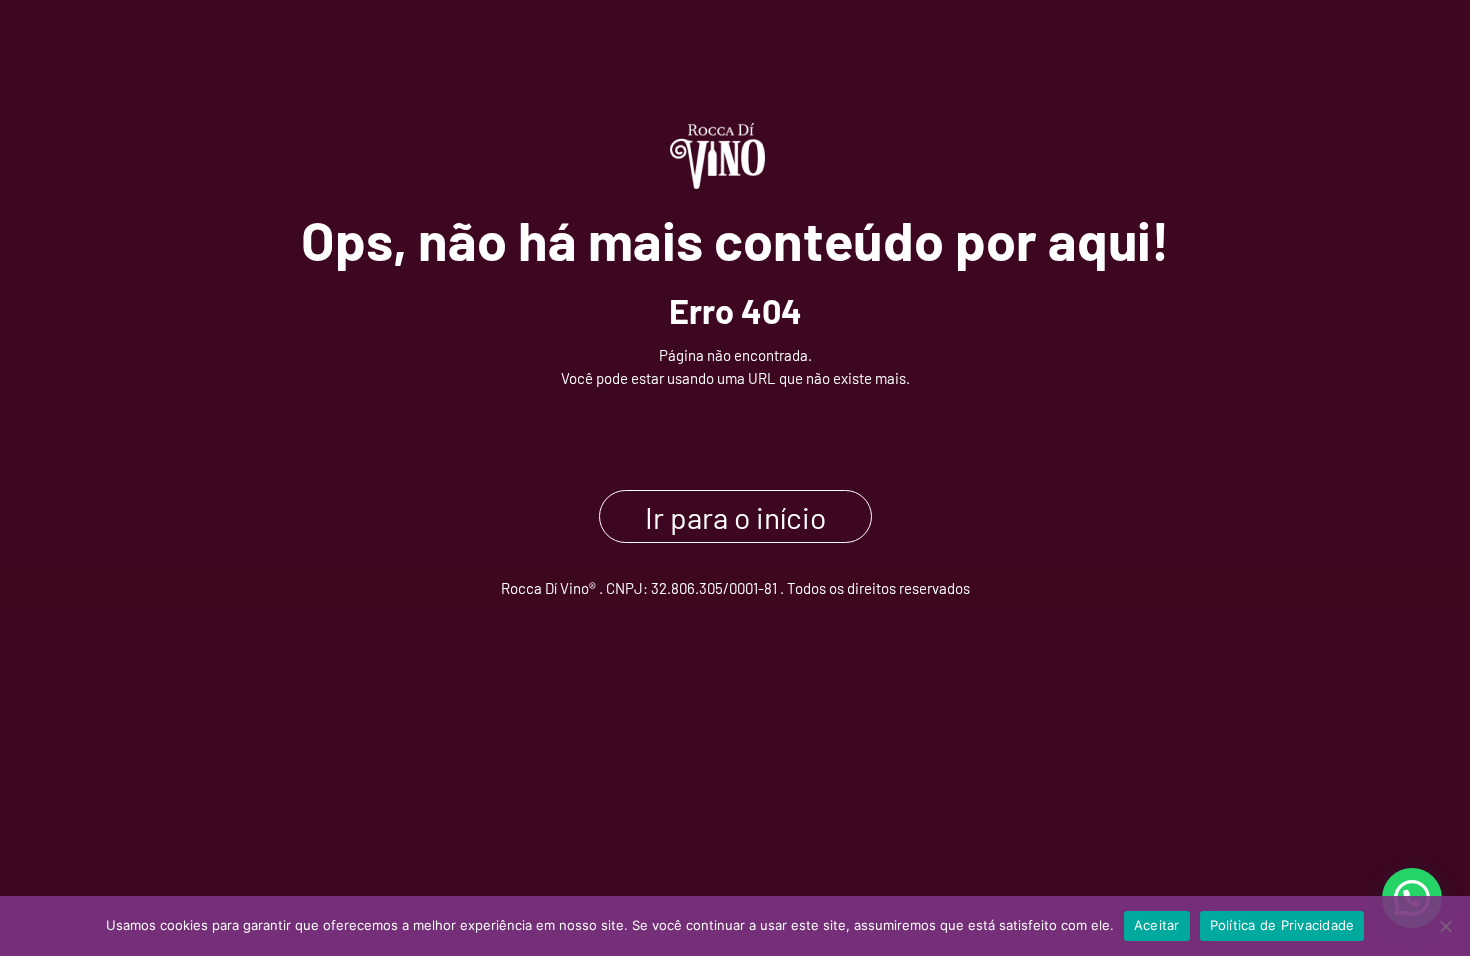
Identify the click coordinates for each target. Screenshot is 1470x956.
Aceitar (1157, 925)
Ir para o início (735, 516)
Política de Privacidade (1282, 925)
